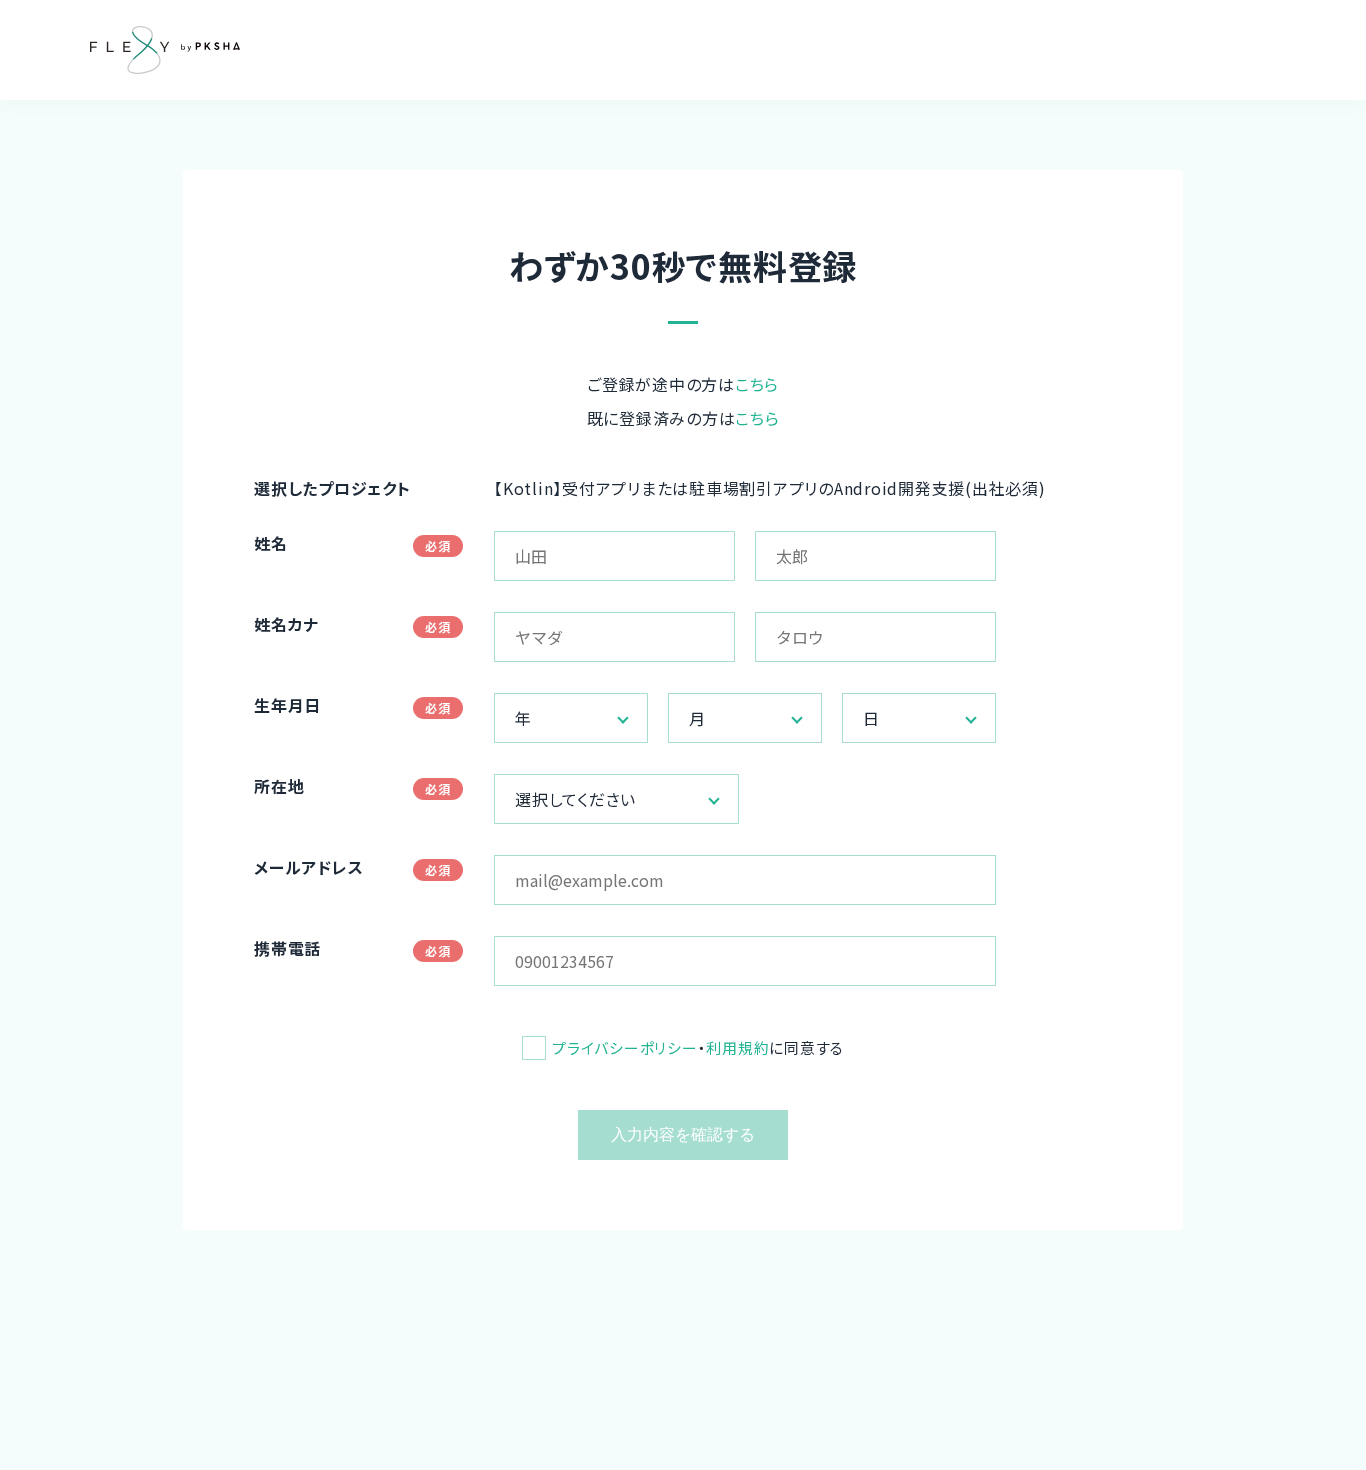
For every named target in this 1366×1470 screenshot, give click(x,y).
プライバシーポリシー (625, 1047)
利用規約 (737, 1047)
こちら (757, 384)
